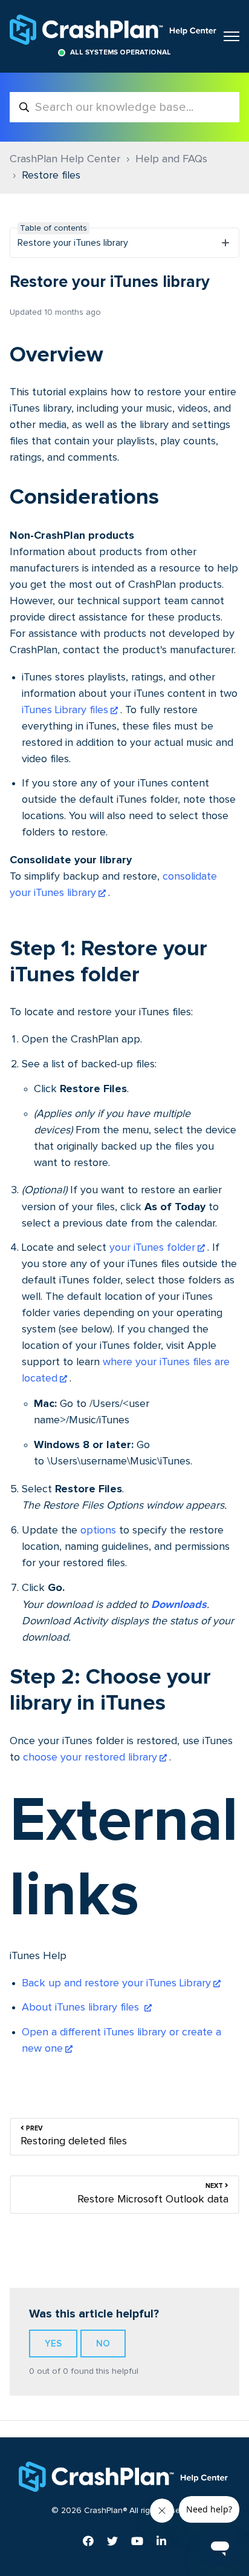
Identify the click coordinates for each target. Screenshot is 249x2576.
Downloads (179, 1604)
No (103, 2344)
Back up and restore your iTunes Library (116, 1983)
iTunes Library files (65, 710)
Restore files (51, 176)
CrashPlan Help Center (65, 159)
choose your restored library (90, 1757)
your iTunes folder (152, 1248)
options (98, 1530)
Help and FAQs (171, 159)
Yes (53, 2344)
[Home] (114, 30)
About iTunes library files (82, 2008)
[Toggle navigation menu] (231, 36)
